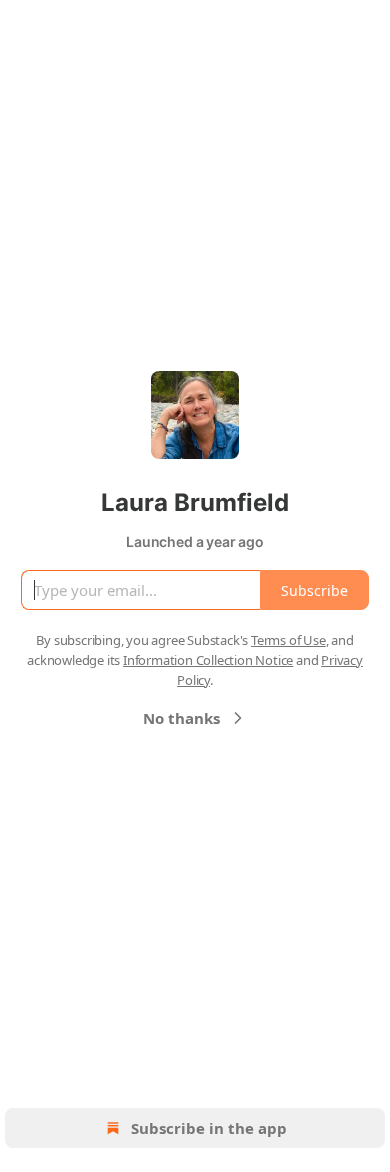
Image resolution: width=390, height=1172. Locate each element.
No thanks (181, 718)
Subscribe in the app (209, 1128)
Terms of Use (288, 640)
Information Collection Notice (208, 660)
